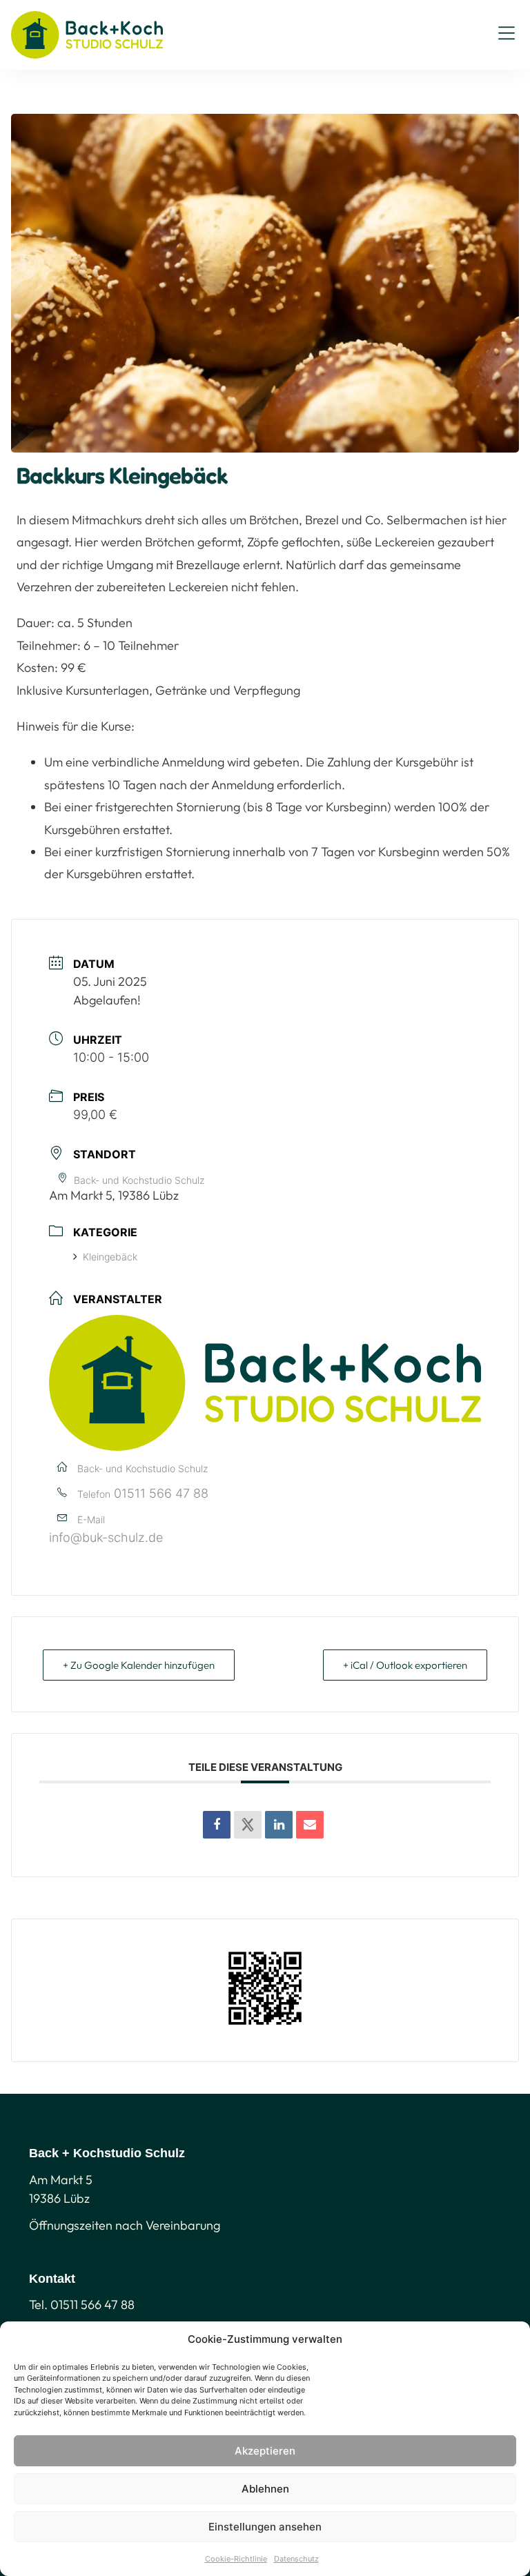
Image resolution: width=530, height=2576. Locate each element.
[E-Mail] (310, 1825)
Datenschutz (296, 2559)
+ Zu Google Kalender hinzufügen (139, 1665)
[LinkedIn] (279, 1825)
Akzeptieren (265, 2451)
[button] (507, 35)
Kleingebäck (110, 1257)
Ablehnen (265, 2489)
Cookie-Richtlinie (236, 2559)
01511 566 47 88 (161, 1493)
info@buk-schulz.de (106, 1537)
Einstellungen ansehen (265, 2527)
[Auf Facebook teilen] (217, 1825)
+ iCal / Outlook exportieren (405, 1665)
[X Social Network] (248, 1825)
